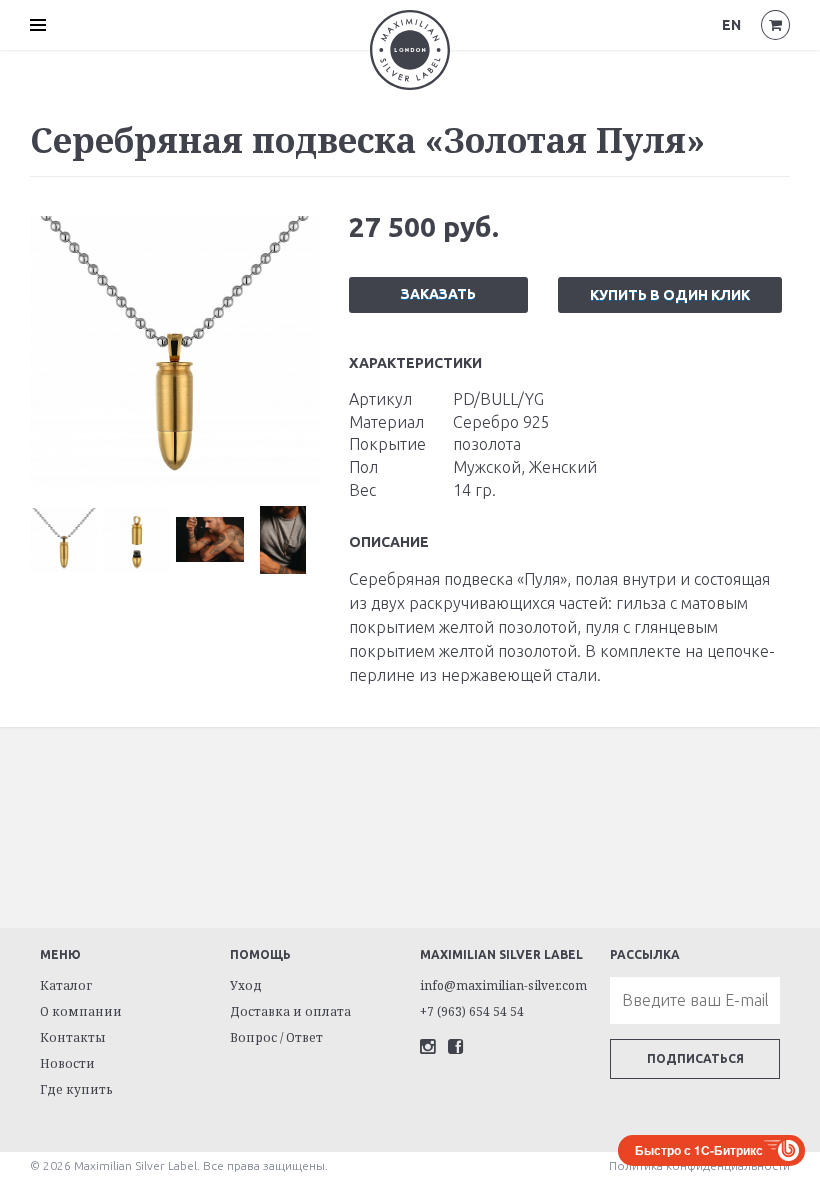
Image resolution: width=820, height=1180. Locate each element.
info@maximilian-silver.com (503, 985)
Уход (246, 985)
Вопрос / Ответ (276, 1037)
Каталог (66, 985)
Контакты (73, 1037)
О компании (81, 1011)
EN (731, 25)
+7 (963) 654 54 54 (472, 1011)
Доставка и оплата (290, 1011)
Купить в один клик (670, 295)
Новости (67, 1063)
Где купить (76, 1089)
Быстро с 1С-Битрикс (699, 1150)
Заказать (438, 294)
